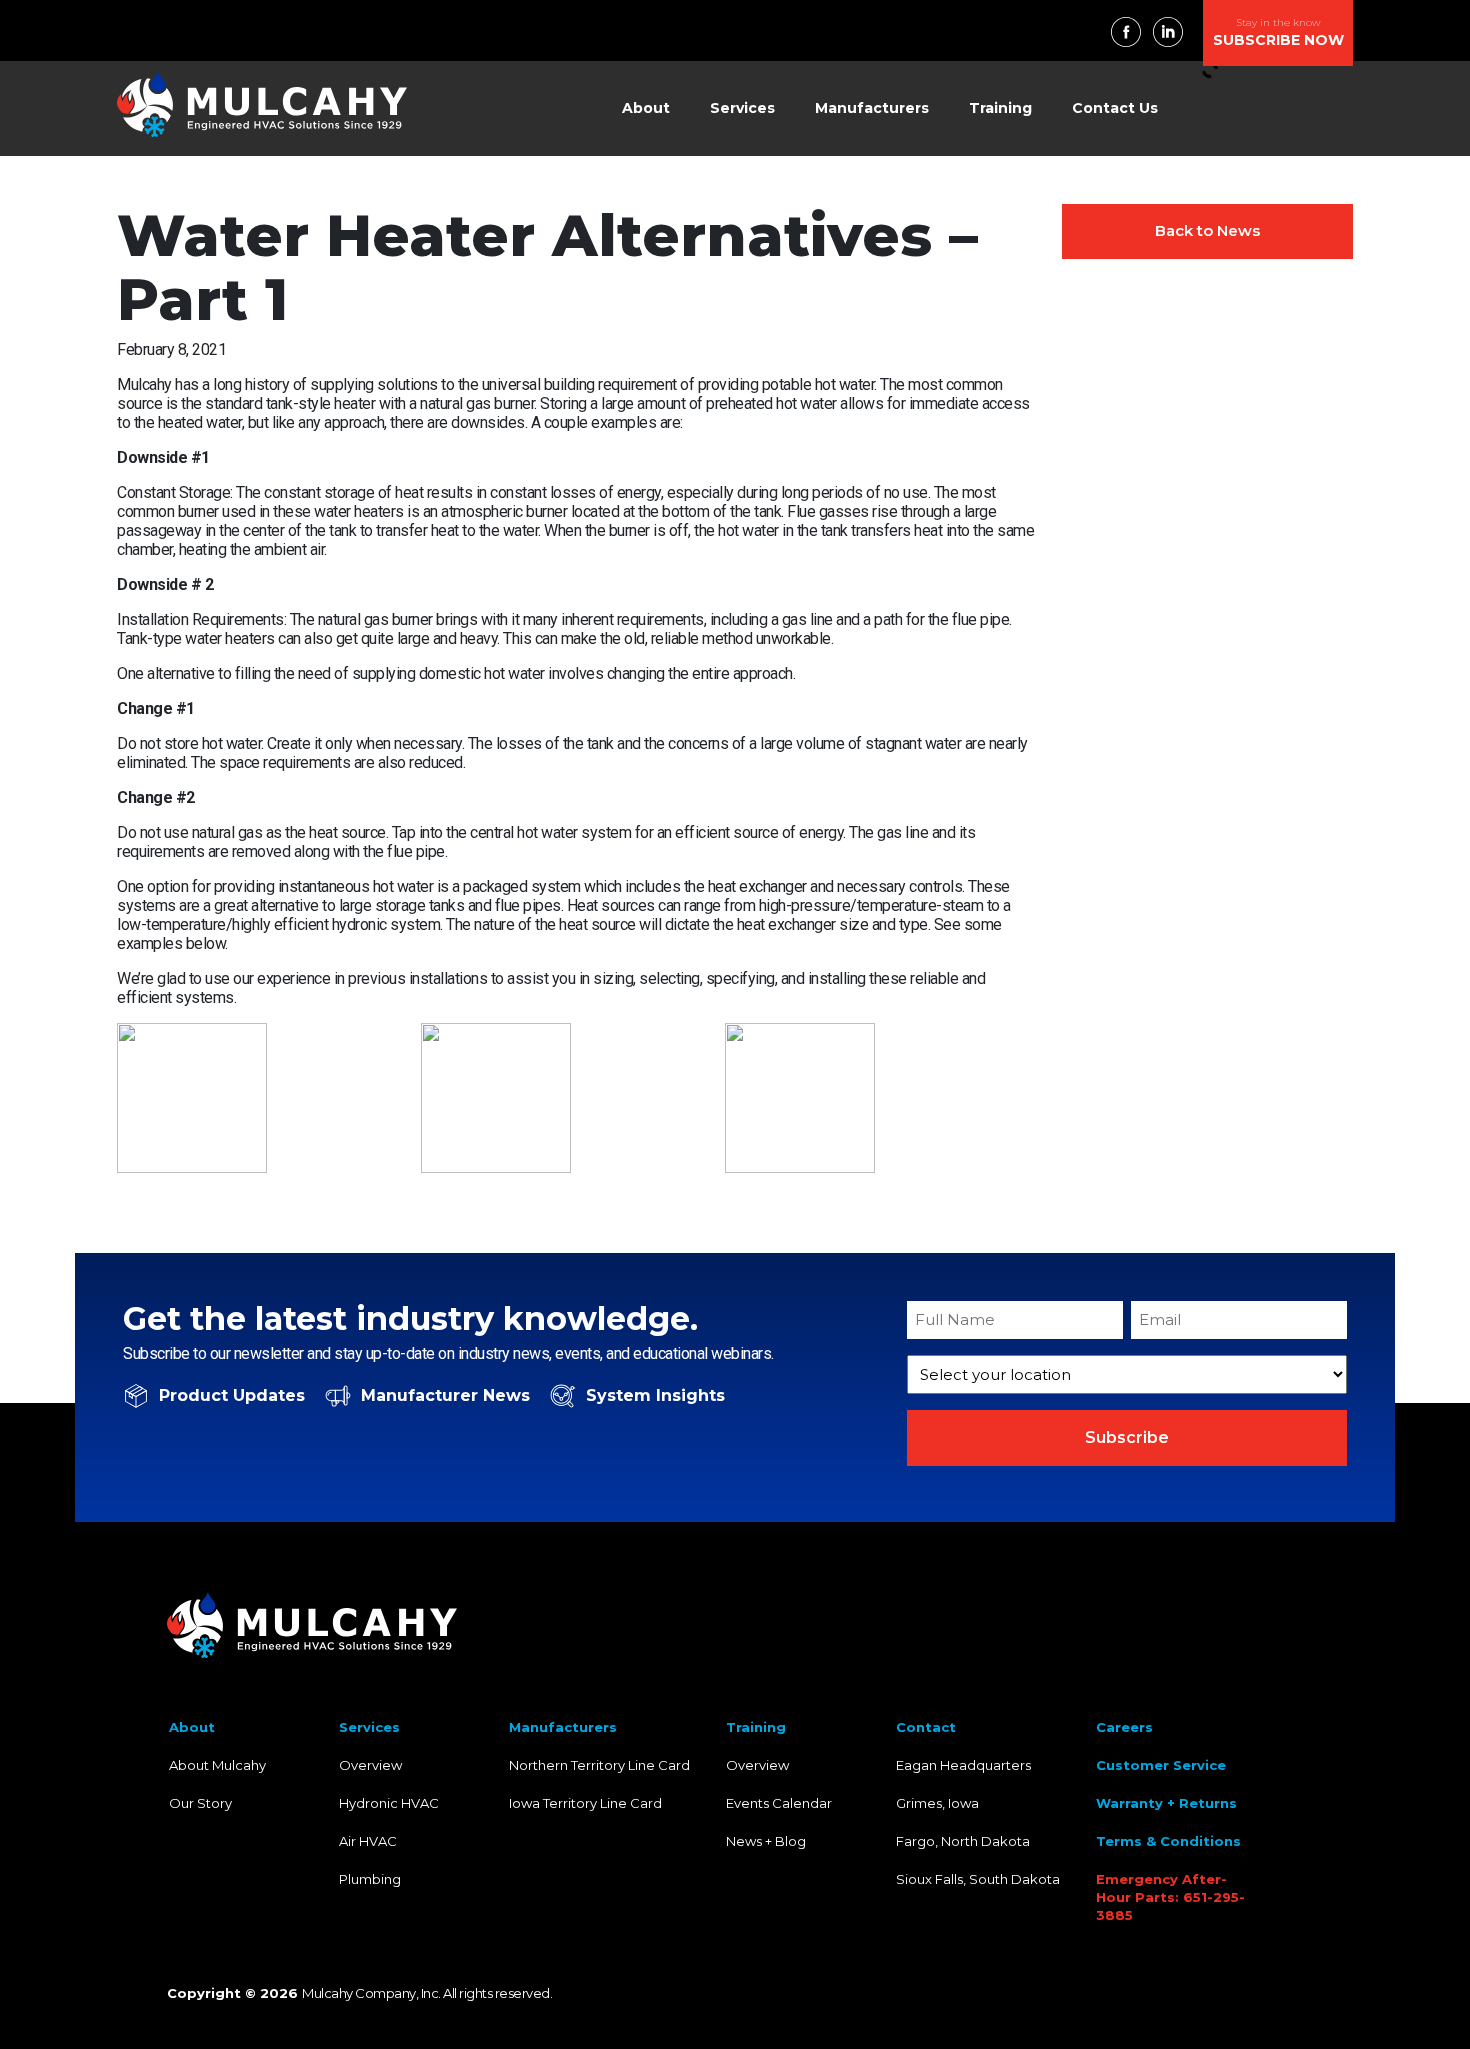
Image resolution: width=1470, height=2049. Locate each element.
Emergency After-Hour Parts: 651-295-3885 (1170, 1897)
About (646, 108)
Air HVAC (368, 1841)
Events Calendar (779, 1803)
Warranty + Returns (1166, 1803)
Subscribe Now (1278, 32)
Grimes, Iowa (937, 1803)
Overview (370, 1765)
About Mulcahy (217, 1765)
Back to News (1207, 230)
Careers (1124, 1727)
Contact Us (1115, 108)
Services (742, 108)
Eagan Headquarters (963, 1765)
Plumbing (370, 1879)
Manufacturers (872, 108)
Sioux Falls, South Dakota (978, 1879)
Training (1000, 108)
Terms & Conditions (1168, 1841)
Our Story (200, 1803)
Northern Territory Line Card (599, 1765)
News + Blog (766, 1841)
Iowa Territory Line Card (585, 1803)
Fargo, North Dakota (963, 1841)
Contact (926, 1727)
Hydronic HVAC (389, 1803)
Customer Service (1161, 1765)
